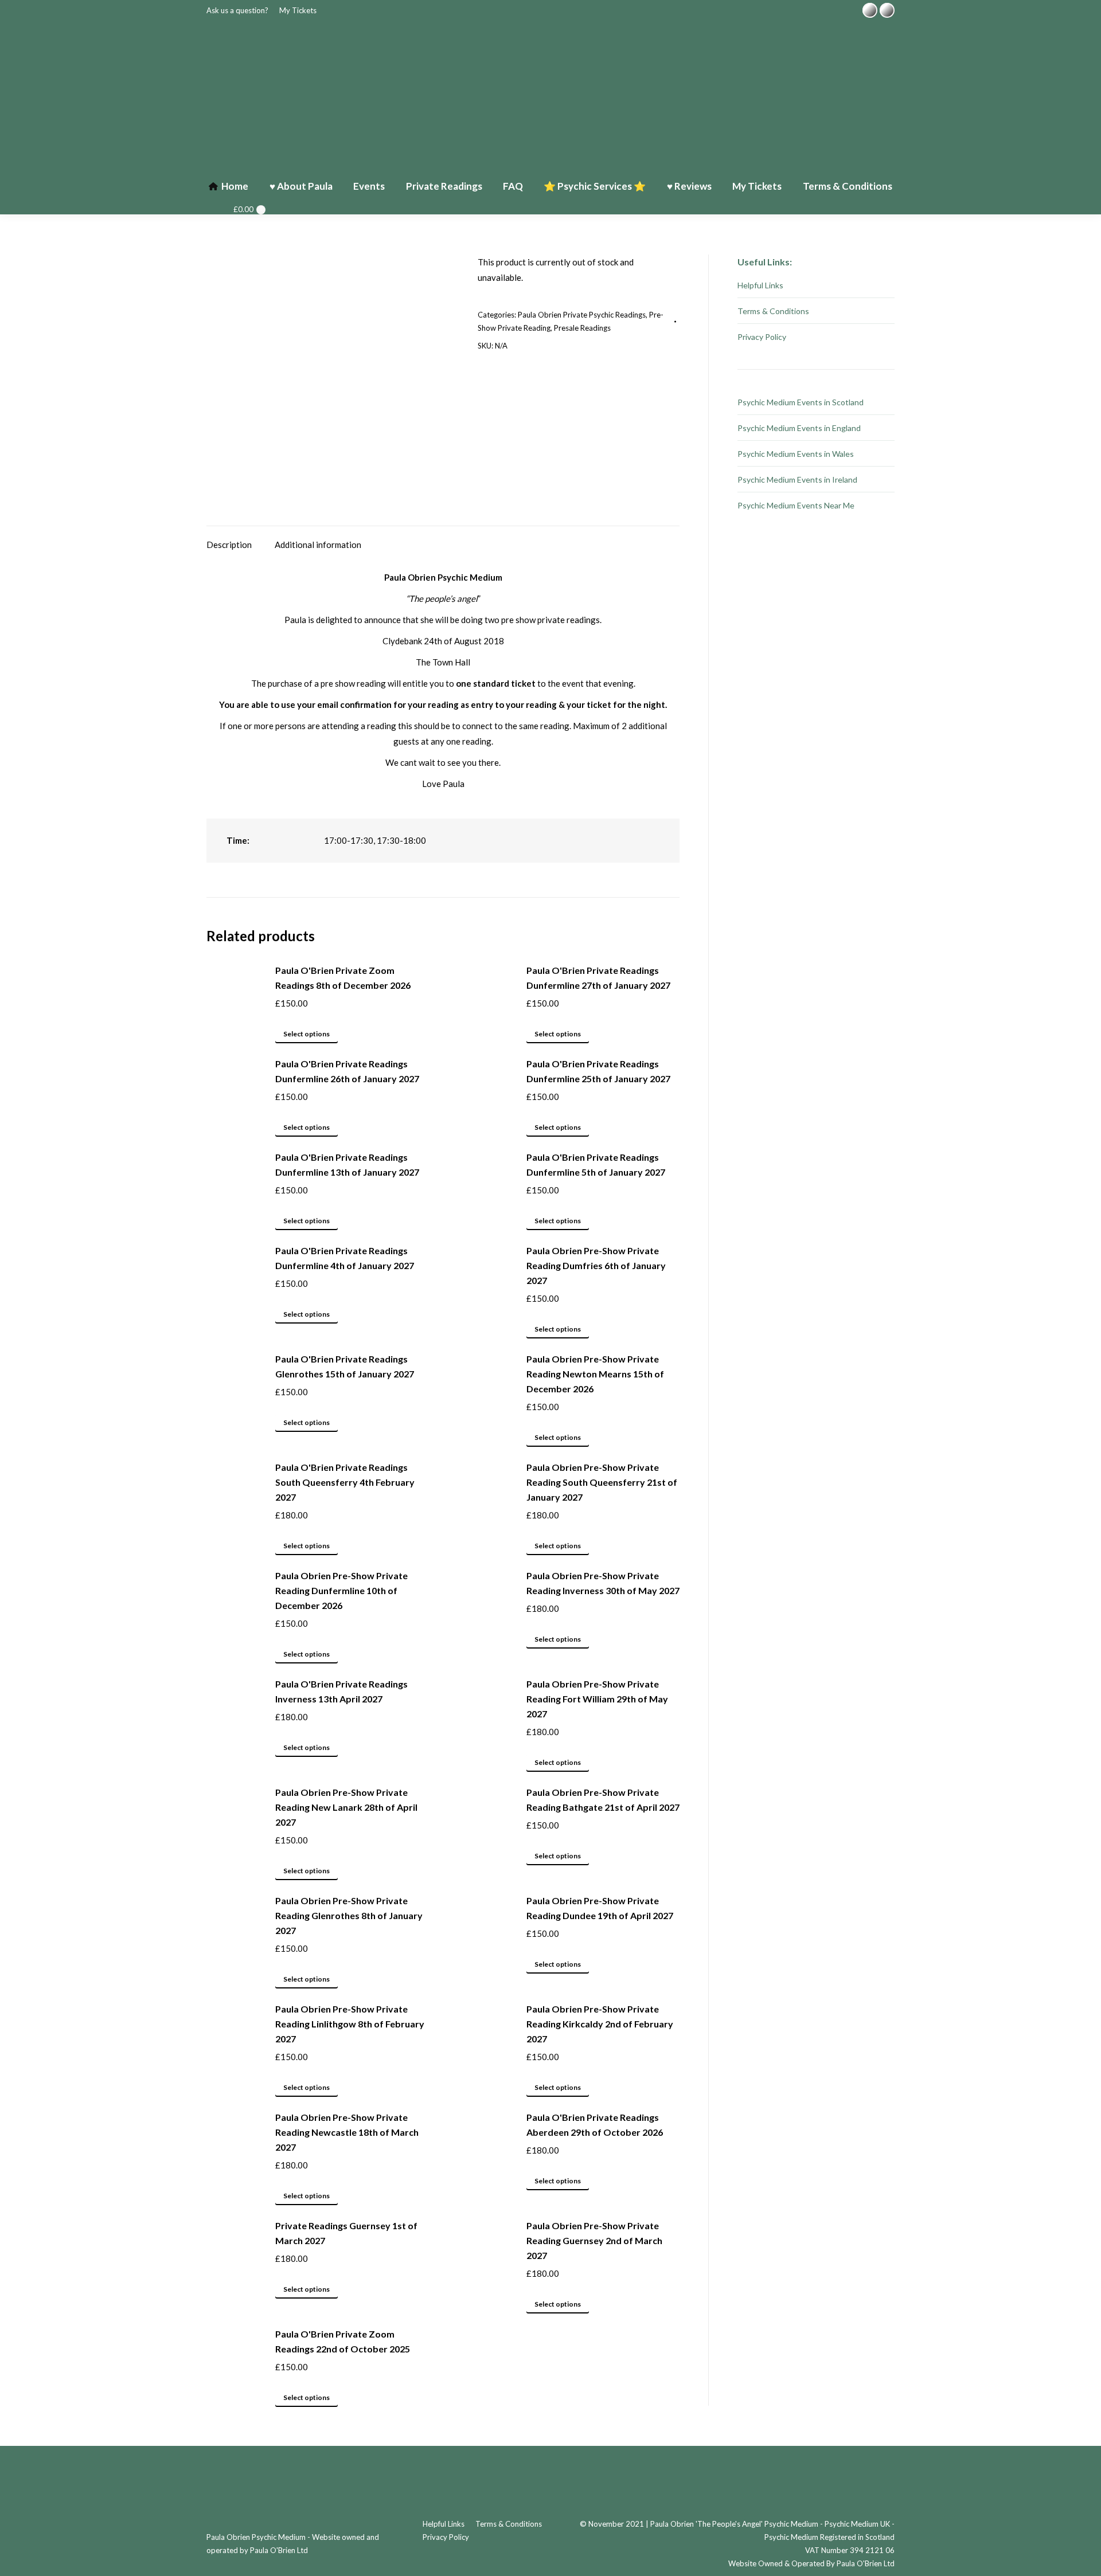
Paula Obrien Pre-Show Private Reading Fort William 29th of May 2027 (597, 1699)
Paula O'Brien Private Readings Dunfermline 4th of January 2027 (345, 1258)
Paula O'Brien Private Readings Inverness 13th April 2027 (341, 1691)
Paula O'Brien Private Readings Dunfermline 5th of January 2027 (596, 1164)
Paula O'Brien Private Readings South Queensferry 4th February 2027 (345, 1482)
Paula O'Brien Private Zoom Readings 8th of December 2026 (343, 978)
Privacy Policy (762, 337)
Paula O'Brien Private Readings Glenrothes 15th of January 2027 (345, 1366)
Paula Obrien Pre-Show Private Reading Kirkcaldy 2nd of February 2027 (600, 2024)
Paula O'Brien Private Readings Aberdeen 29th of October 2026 (595, 2125)
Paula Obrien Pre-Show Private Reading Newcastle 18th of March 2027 (347, 2132)
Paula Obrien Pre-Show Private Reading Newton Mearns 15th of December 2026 (595, 1374)
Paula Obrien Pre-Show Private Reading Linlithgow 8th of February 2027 (350, 2024)
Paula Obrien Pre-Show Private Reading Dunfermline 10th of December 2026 (341, 1590)
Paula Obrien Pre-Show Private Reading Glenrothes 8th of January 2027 (349, 1915)
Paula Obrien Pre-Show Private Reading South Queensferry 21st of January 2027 (602, 1482)
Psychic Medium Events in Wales (796, 454)
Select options (307, 1034)
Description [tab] (229, 545)
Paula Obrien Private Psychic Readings (582, 315)
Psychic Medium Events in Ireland (797, 479)
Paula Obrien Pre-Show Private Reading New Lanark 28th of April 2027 (346, 1807)
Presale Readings (582, 328)
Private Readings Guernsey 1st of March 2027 (346, 2233)
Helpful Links (760, 285)
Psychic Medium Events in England (799, 428)
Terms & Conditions (773, 311)
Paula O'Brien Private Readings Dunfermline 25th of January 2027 (598, 1071)
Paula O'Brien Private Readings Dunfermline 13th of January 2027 (347, 1164)
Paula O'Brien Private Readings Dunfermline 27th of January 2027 (598, 978)
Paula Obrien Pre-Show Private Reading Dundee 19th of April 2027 (600, 1908)
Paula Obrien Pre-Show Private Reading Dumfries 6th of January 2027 (596, 1265)
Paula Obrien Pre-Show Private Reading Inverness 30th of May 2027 (603, 1583)
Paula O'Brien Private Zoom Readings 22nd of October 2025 (343, 2341)
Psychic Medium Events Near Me (796, 505)
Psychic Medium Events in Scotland (801, 402)
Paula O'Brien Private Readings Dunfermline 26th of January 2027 (347, 1071)
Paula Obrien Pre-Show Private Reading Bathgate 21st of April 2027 (603, 1800)
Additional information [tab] (318, 545)
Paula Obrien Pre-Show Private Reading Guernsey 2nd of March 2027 (594, 2240)
